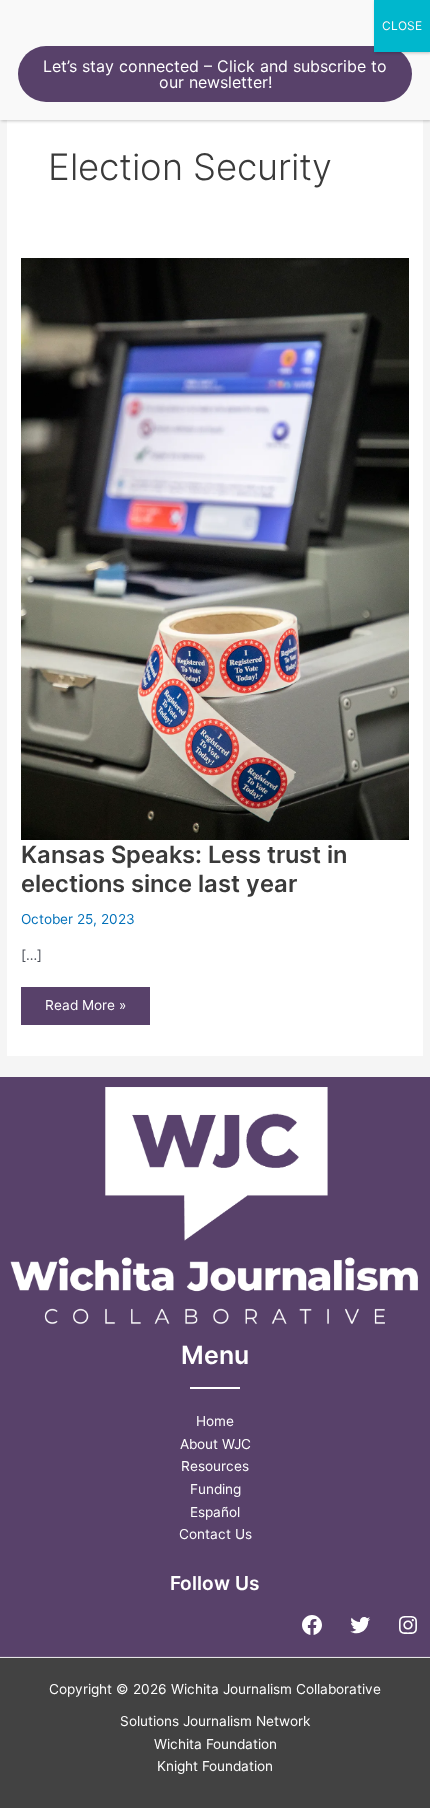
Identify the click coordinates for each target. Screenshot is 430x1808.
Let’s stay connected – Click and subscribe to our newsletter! (215, 74)
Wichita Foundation (215, 1744)
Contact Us (215, 1534)
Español (215, 1512)
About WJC (215, 1444)
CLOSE (402, 25)
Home (215, 1421)
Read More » (85, 1010)
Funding (215, 1489)
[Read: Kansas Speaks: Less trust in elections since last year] (215, 548)
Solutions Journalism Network (215, 1721)
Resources (215, 1466)
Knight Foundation (215, 1766)
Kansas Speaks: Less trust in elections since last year (184, 869)
